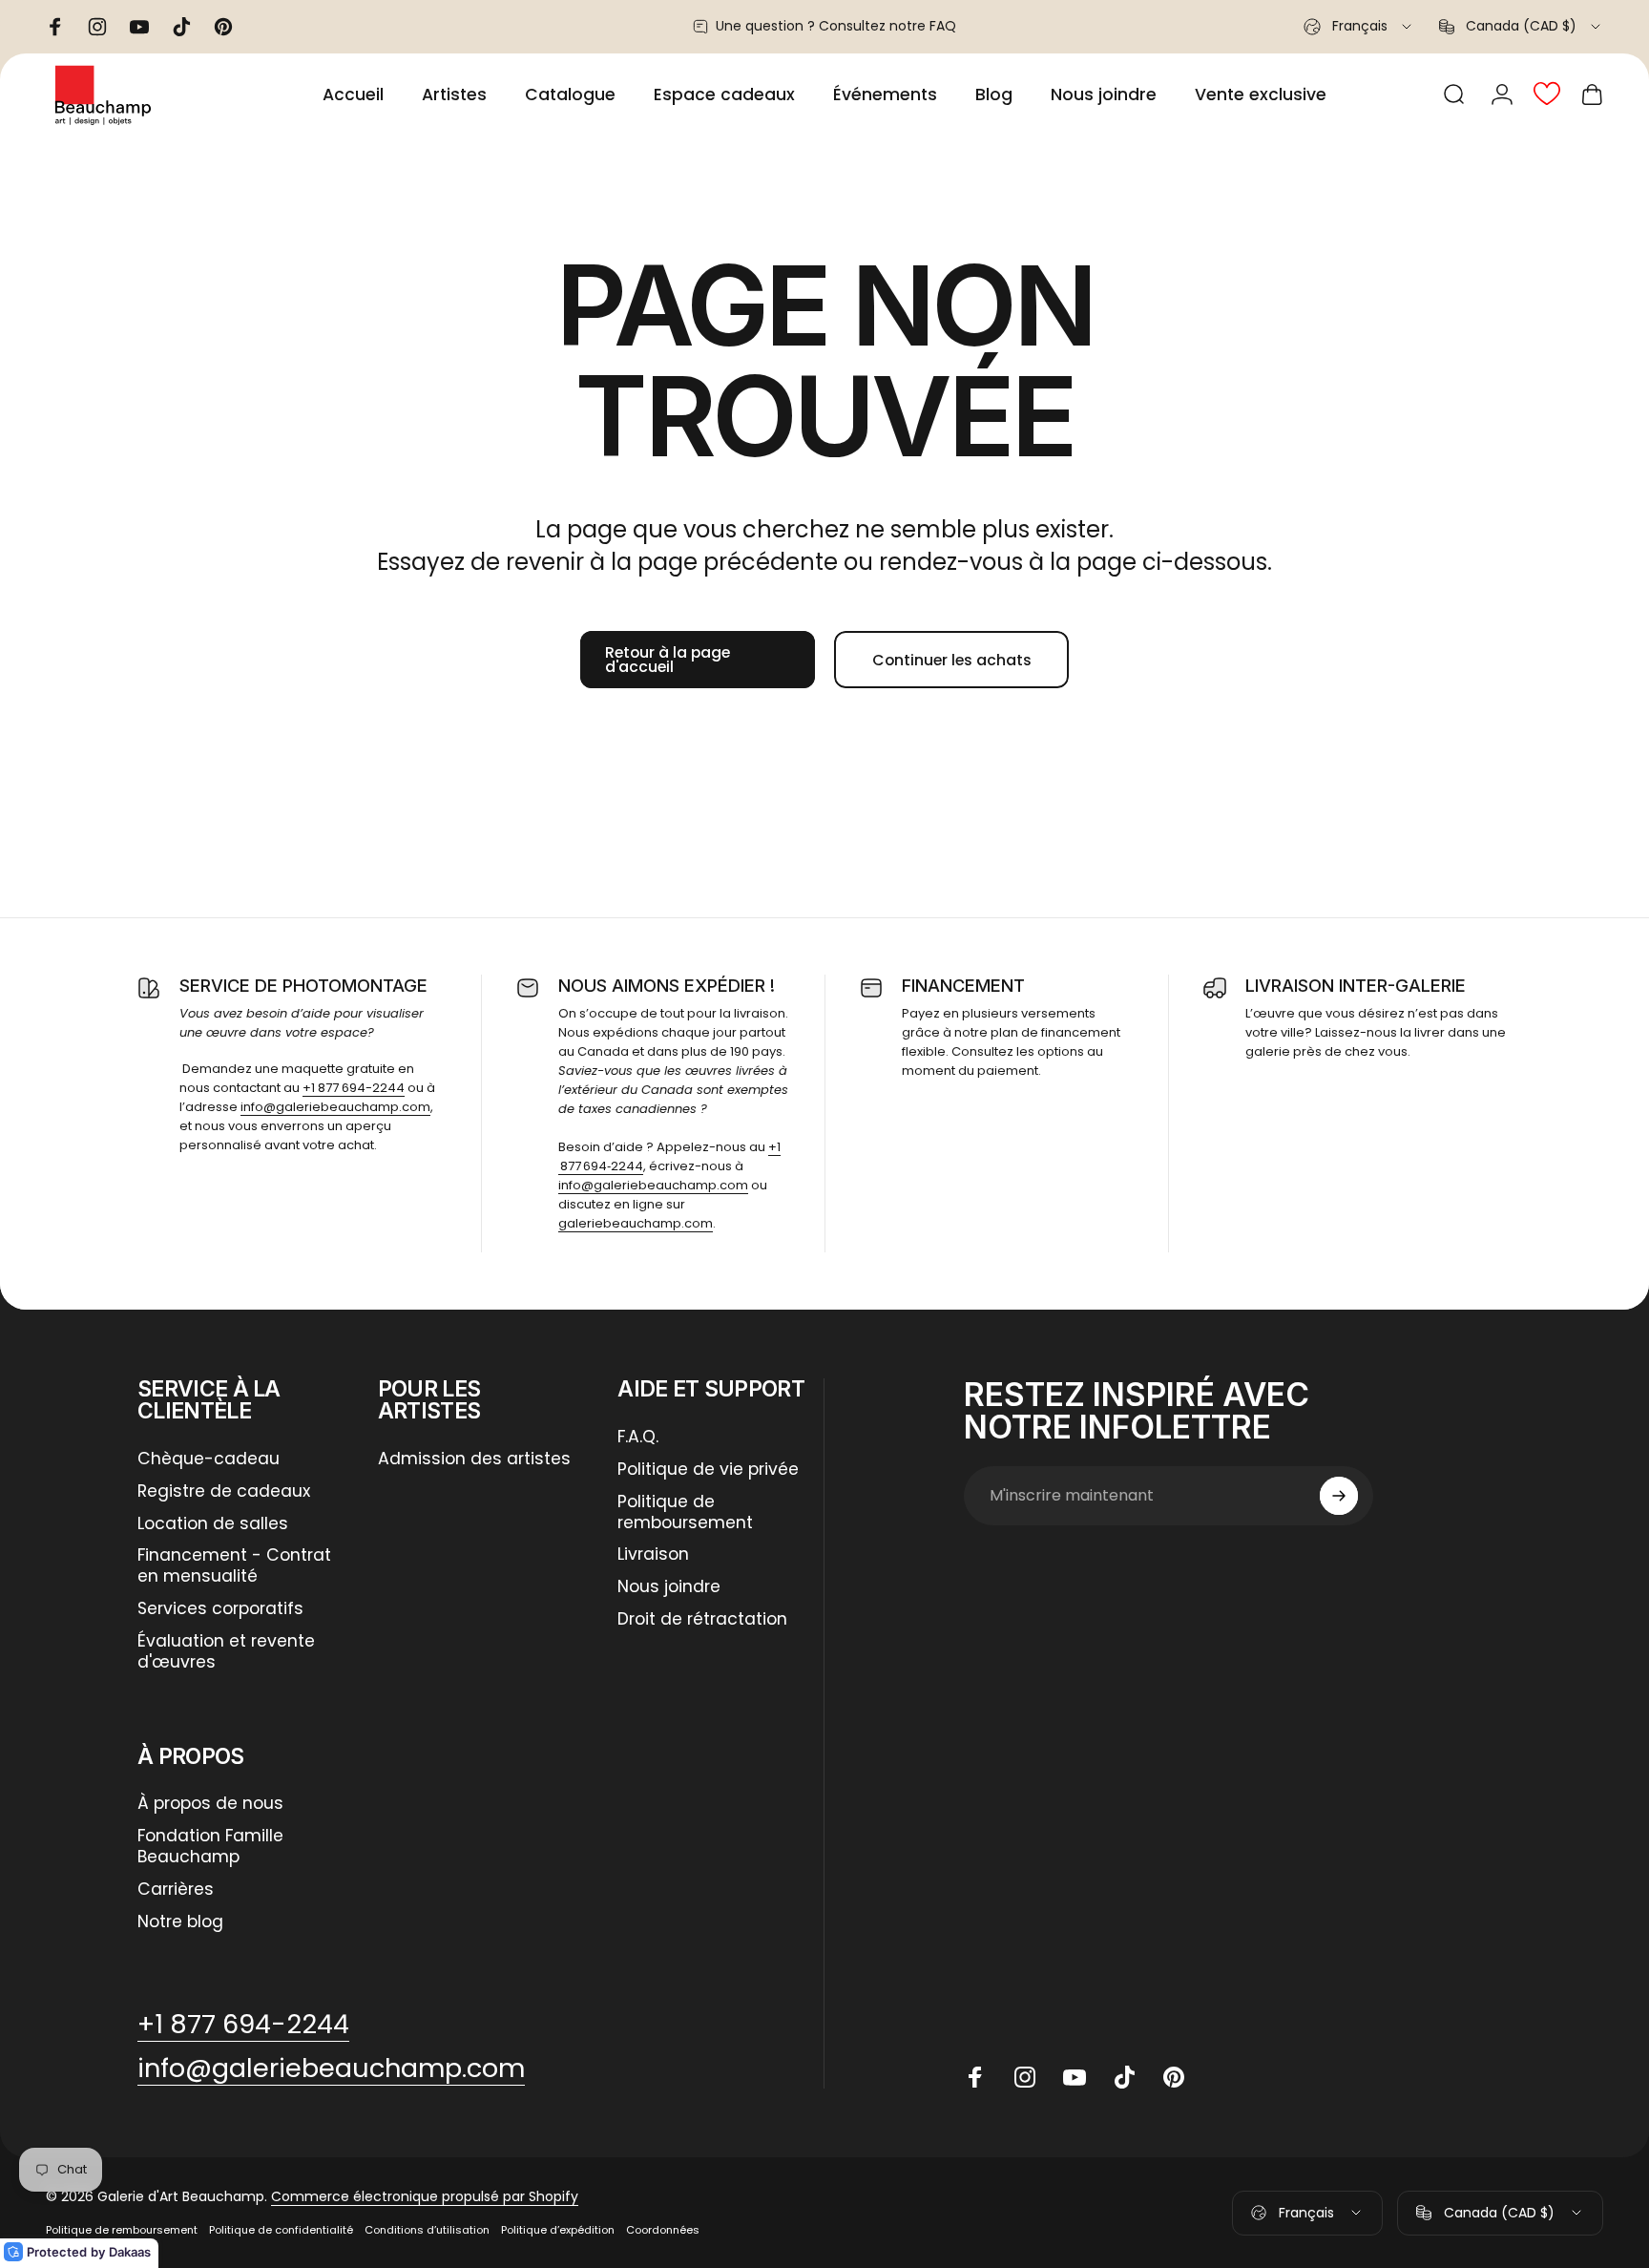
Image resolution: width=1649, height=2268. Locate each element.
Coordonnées (663, 2230)
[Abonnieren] (1339, 1496)
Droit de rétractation (702, 1620)
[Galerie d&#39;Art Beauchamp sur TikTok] (1124, 2077)
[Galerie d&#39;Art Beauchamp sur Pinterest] (1174, 2077)
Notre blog (180, 1922)
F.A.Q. (638, 1438)
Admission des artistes (474, 1459)
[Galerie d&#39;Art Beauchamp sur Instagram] (1025, 2077)
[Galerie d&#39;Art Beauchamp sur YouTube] (1075, 2077)
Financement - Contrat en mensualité (234, 1566)
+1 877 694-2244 (354, 1088)
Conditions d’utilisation (427, 2230)
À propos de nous (210, 1804)
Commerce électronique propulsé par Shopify (425, 2196)
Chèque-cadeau (209, 1459)
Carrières (176, 1890)
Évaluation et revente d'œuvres (226, 1652)
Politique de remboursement (685, 1513)
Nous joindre (669, 1587)
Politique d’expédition (558, 2230)
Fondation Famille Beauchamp (210, 1847)
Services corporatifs (220, 1609)
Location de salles (213, 1524)
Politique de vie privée (708, 1470)
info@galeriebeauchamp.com (335, 1107)
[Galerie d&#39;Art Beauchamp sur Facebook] (975, 2077)
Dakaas (130, 2252)
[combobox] (1359, 27)
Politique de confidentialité (281, 2230)
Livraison (653, 1555)
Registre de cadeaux (224, 1492)
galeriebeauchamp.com (636, 1223)
